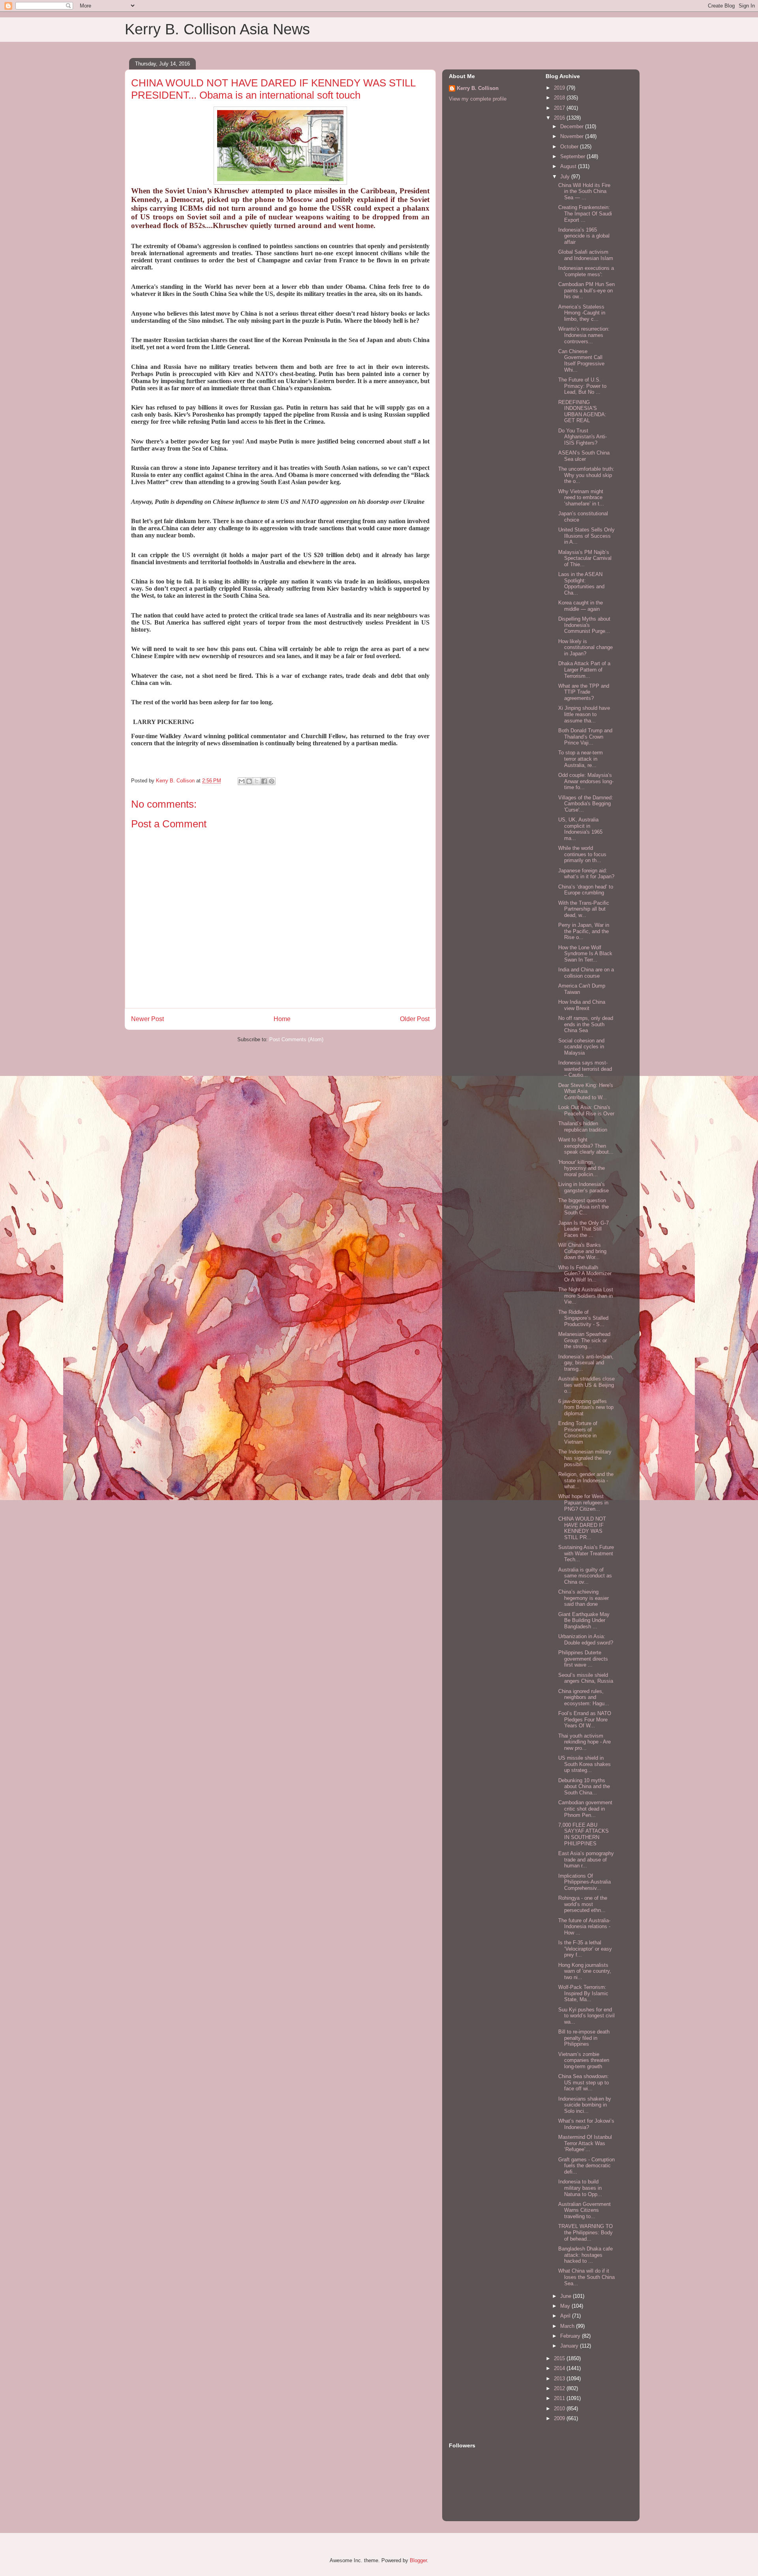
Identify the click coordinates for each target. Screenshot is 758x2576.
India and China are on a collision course (586, 973)
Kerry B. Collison (478, 88)
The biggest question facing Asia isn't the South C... (584, 1207)
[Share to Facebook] (264, 781)
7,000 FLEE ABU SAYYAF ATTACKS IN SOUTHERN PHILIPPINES (584, 1834)
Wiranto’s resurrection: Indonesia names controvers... (584, 335)
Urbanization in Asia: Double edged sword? (586, 1640)
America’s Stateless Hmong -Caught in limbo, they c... (582, 313)
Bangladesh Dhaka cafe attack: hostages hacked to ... (585, 2255)
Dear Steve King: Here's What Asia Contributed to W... (586, 1091)
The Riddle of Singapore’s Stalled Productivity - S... (583, 1318)
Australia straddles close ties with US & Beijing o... (586, 1385)
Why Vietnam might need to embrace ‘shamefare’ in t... (581, 498)
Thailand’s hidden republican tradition (583, 1127)
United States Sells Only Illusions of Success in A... (586, 536)
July (566, 177)
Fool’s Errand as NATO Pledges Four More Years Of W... (585, 1719)
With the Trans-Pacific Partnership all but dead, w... (584, 909)
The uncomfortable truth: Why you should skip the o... (586, 475)
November (573, 136)
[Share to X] (257, 781)
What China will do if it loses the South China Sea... (586, 2277)
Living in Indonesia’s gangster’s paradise (584, 1187)
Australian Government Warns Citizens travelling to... (584, 2210)
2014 (560, 2368)
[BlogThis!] (249, 781)
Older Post (415, 1019)
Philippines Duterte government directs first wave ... (583, 1659)
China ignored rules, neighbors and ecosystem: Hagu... (584, 1697)
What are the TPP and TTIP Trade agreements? (584, 692)
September (573, 156)
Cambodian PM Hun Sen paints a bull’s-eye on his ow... (586, 290)
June (567, 2296)
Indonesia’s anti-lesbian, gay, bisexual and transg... (586, 1363)
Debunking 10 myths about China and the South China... (584, 1787)
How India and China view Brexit (582, 1005)
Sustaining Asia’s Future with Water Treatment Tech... (586, 1553)
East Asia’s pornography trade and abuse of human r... (586, 1860)
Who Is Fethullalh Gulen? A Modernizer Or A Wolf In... (585, 1274)
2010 (560, 2409)
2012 (560, 2388)
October (570, 147)
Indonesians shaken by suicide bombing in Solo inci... (585, 2105)
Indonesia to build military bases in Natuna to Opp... (580, 2188)
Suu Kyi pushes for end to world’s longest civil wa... (586, 2016)
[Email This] (242, 781)
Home (282, 1019)
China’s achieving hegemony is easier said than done (584, 1598)
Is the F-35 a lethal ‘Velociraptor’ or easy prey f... (585, 1949)
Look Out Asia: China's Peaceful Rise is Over (586, 1110)
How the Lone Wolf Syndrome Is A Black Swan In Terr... (585, 954)
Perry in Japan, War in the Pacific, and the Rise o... (584, 931)
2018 (560, 98)
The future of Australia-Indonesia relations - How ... (584, 1927)
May (566, 2306)
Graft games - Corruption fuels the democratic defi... (586, 2166)
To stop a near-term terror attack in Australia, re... (581, 759)
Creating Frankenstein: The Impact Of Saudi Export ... (585, 213)
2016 (560, 118)
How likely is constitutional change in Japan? (585, 647)
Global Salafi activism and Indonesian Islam (586, 255)
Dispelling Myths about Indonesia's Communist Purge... (584, 625)
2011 (560, 2398)
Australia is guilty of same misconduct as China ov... (585, 1576)
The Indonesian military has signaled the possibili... (585, 1458)
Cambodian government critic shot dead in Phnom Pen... (585, 1809)
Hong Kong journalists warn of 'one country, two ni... (585, 1971)
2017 (560, 108)
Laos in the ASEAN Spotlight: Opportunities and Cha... (581, 584)
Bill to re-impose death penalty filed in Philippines (584, 2038)
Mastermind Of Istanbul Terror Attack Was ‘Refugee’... (585, 2143)
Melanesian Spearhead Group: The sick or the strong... (584, 1340)
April (566, 2316)
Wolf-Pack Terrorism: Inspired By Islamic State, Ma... (583, 1993)
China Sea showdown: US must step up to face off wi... (584, 2082)
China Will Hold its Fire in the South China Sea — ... (584, 191)
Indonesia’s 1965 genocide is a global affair (584, 236)
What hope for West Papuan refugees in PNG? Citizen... (583, 1502)
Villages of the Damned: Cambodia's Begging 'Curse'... (586, 804)
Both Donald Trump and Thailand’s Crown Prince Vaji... (585, 737)
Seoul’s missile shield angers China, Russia (586, 1678)
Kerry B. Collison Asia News (217, 29)
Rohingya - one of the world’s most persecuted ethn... (583, 1904)
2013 (560, 2379)
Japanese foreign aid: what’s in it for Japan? (586, 874)
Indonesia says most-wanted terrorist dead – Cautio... (585, 1069)
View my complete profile (478, 99)
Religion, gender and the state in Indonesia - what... (586, 1480)
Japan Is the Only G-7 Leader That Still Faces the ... (584, 1229)
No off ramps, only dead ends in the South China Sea (586, 1024)
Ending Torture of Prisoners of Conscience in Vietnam (578, 1433)
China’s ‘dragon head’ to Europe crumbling (586, 890)
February (571, 2336)
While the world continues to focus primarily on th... (582, 854)
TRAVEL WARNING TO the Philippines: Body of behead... (585, 2232)
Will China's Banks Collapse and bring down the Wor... (582, 1251)
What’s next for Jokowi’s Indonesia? (586, 2124)
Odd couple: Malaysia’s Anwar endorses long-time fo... (586, 781)
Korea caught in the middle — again (581, 606)
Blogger (418, 2560)
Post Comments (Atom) (296, 1039)
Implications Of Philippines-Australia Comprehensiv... (584, 1882)
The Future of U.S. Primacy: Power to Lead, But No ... (582, 386)
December (573, 126)
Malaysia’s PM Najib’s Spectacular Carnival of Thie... (585, 558)
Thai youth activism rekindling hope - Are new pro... (584, 1742)
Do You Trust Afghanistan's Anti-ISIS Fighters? (583, 437)
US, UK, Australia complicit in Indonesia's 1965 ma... (580, 829)
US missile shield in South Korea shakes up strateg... (584, 1764)
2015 (560, 2358)
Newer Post (147, 1019)
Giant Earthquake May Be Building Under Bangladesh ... (584, 1620)
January (570, 2346)
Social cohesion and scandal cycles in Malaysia (581, 1047)
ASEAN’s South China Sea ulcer (584, 456)
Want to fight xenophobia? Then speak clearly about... (586, 1146)
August (569, 166)
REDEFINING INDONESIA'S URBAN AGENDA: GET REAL (582, 412)
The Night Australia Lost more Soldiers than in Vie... (586, 1296)
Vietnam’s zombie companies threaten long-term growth (584, 2060)
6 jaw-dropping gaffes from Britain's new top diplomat (586, 1407)
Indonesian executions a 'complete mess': (586, 271)
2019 (560, 88)
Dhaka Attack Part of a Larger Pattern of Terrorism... (584, 670)
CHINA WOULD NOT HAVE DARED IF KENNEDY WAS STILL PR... (582, 1528)
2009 (560, 2418)
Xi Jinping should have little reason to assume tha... (584, 714)
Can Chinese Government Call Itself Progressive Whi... (581, 361)
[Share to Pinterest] (272, 781)
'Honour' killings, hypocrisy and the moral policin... (582, 1168)
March (568, 2326)
